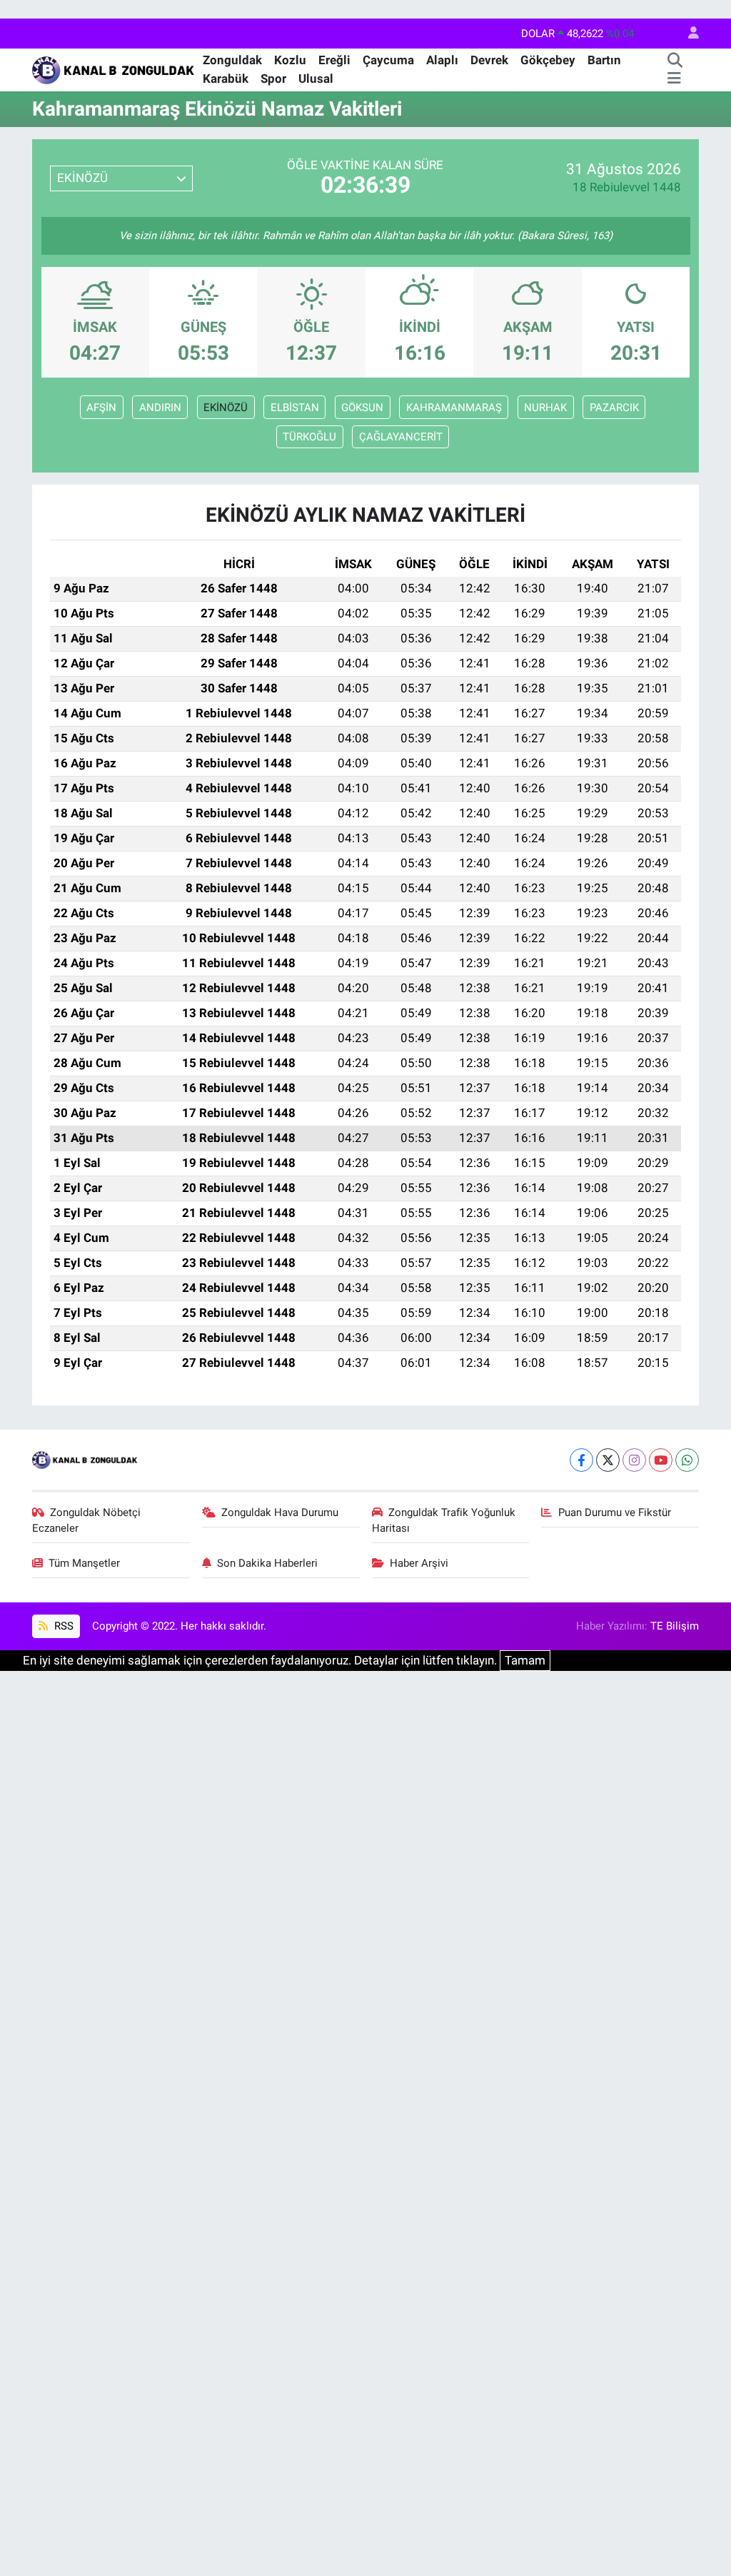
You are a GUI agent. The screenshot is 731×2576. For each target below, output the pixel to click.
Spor (273, 79)
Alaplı (442, 60)
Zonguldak (232, 60)
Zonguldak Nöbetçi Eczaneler (87, 1520)
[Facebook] (581, 1460)
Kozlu (290, 60)
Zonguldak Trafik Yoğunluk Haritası (444, 1520)
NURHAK (545, 408)
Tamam (525, 1660)
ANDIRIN (160, 408)
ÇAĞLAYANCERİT (401, 437)
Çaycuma (388, 60)
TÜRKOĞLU (309, 437)
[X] (608, 1460)
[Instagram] (634, 1460)
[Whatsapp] (687, 1460)
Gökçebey (548, 60)
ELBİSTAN (295, 408)
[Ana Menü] (674, 79)
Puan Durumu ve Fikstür (615, 1512)
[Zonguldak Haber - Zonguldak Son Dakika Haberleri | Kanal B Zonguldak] (115, 69)
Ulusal (316, 79)
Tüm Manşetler (84, 1563)
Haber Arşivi (419, 1563)
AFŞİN (101, 408)
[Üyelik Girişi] (687, 34)
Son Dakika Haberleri (267, 1563)
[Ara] (675, 61)
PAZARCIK (614, 408)
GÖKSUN (362, 408)
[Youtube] (661, 1460)
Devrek (489, 60)
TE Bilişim (675, 1626)
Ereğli (334, 60)
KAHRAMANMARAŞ (454, 408)
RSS (62, 1626)
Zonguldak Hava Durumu (280, 1512)
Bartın (604, 60)
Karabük (226, 79)
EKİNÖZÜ (226, 408)
